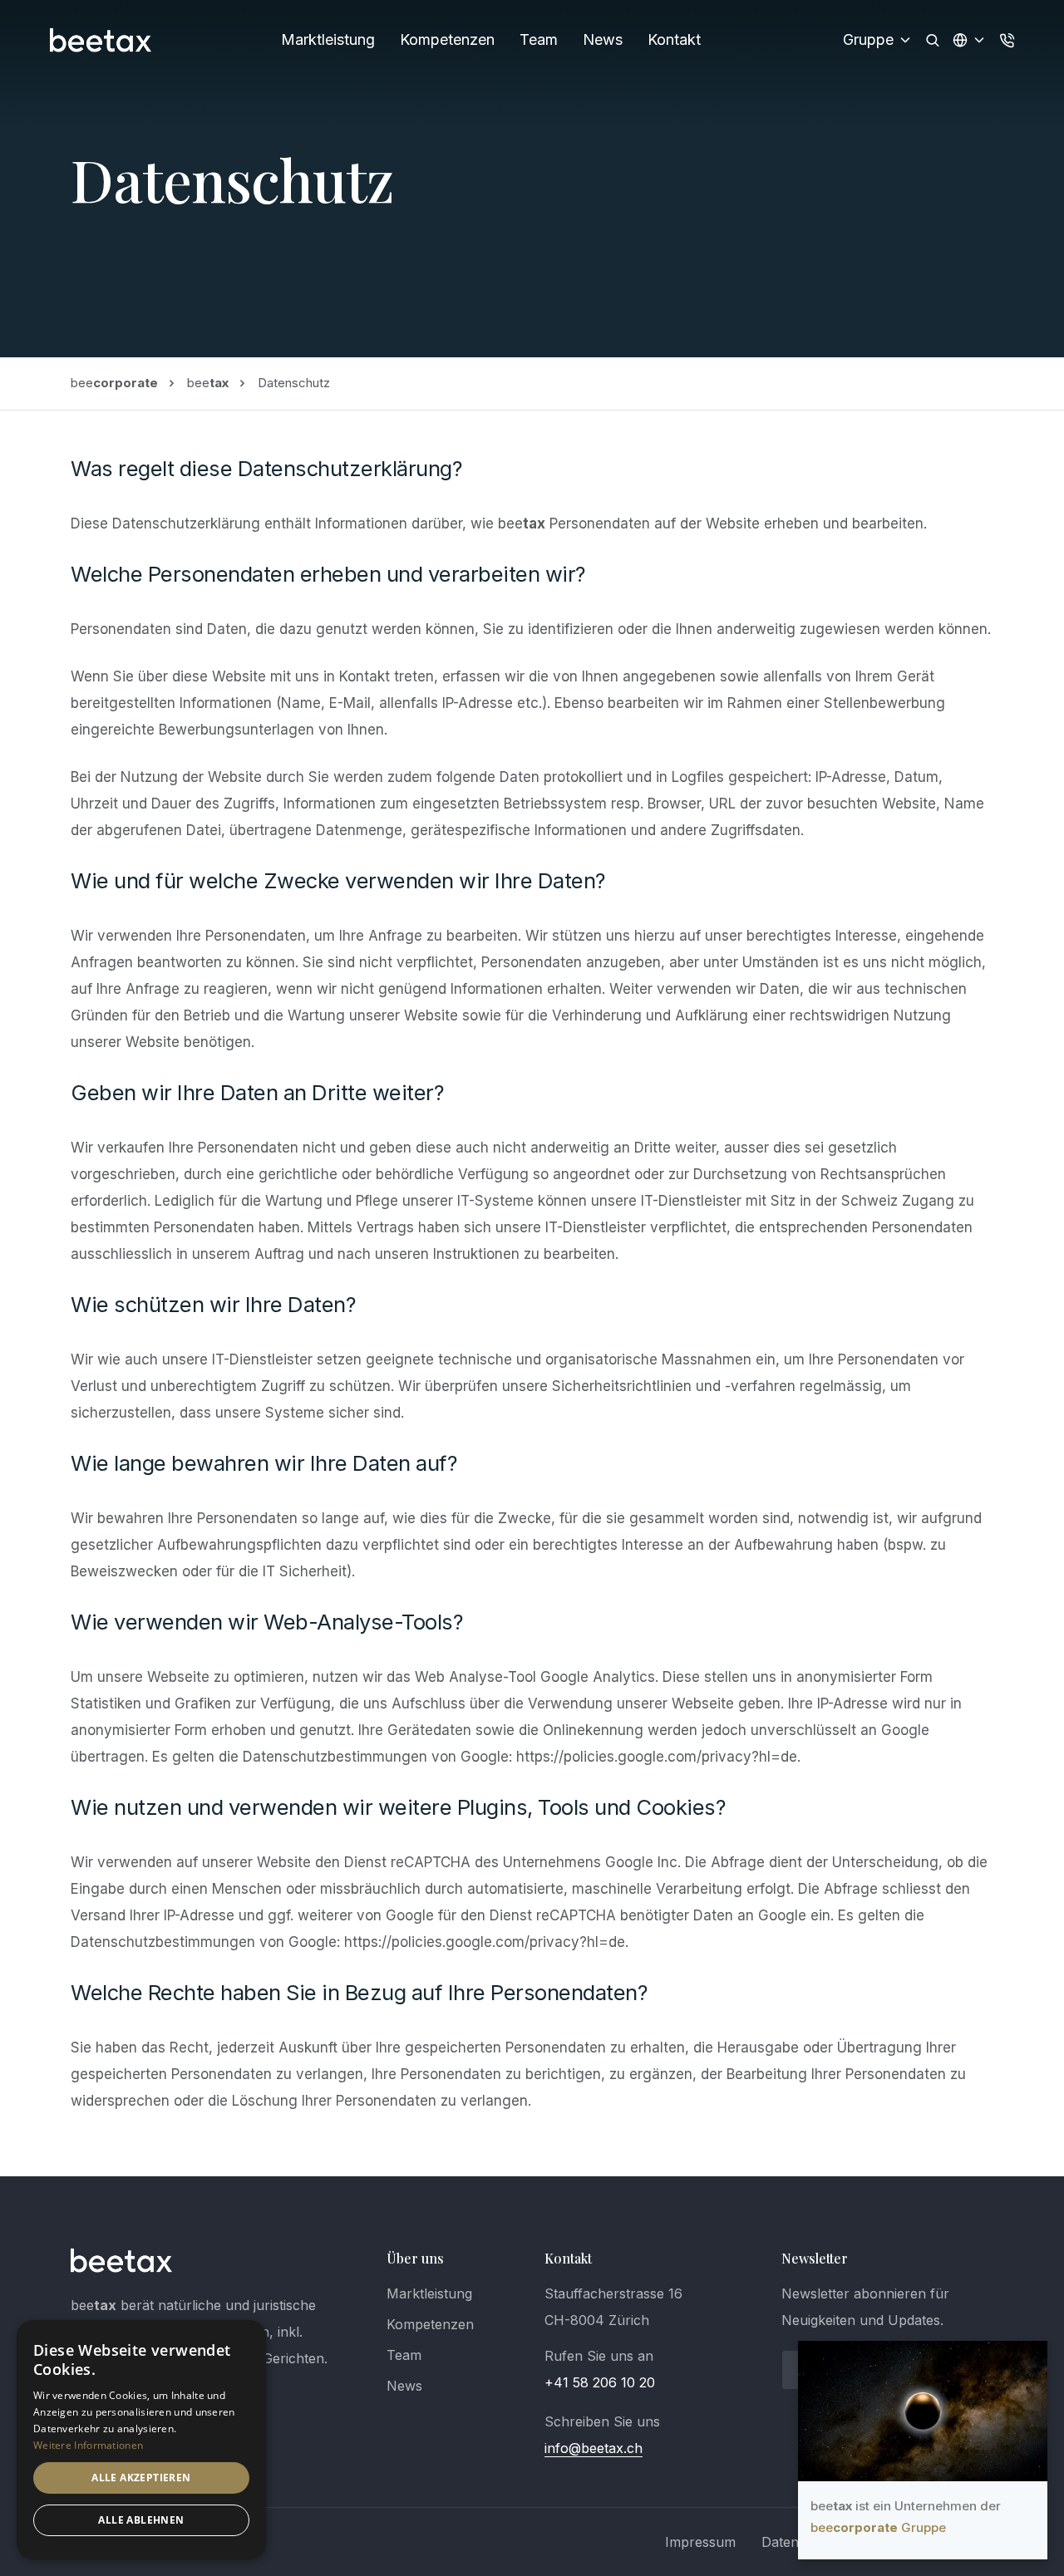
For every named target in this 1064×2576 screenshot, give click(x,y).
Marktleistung (328, 39)
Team (539, 39)
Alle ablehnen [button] (141, 2520)
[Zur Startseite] (101, 40)
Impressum (700, 2542)
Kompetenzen (447, 39)
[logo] (122, 2260)
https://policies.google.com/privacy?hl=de (657, 1757)
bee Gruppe (878, 2527)
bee (114, 383)
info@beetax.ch (594, 2448)
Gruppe (868, 39)
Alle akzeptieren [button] (141, 2478)
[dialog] (141, 2440)
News (603, 39)
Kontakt (674, 39)
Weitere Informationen (88, 2445)
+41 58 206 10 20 (600, 2382)
